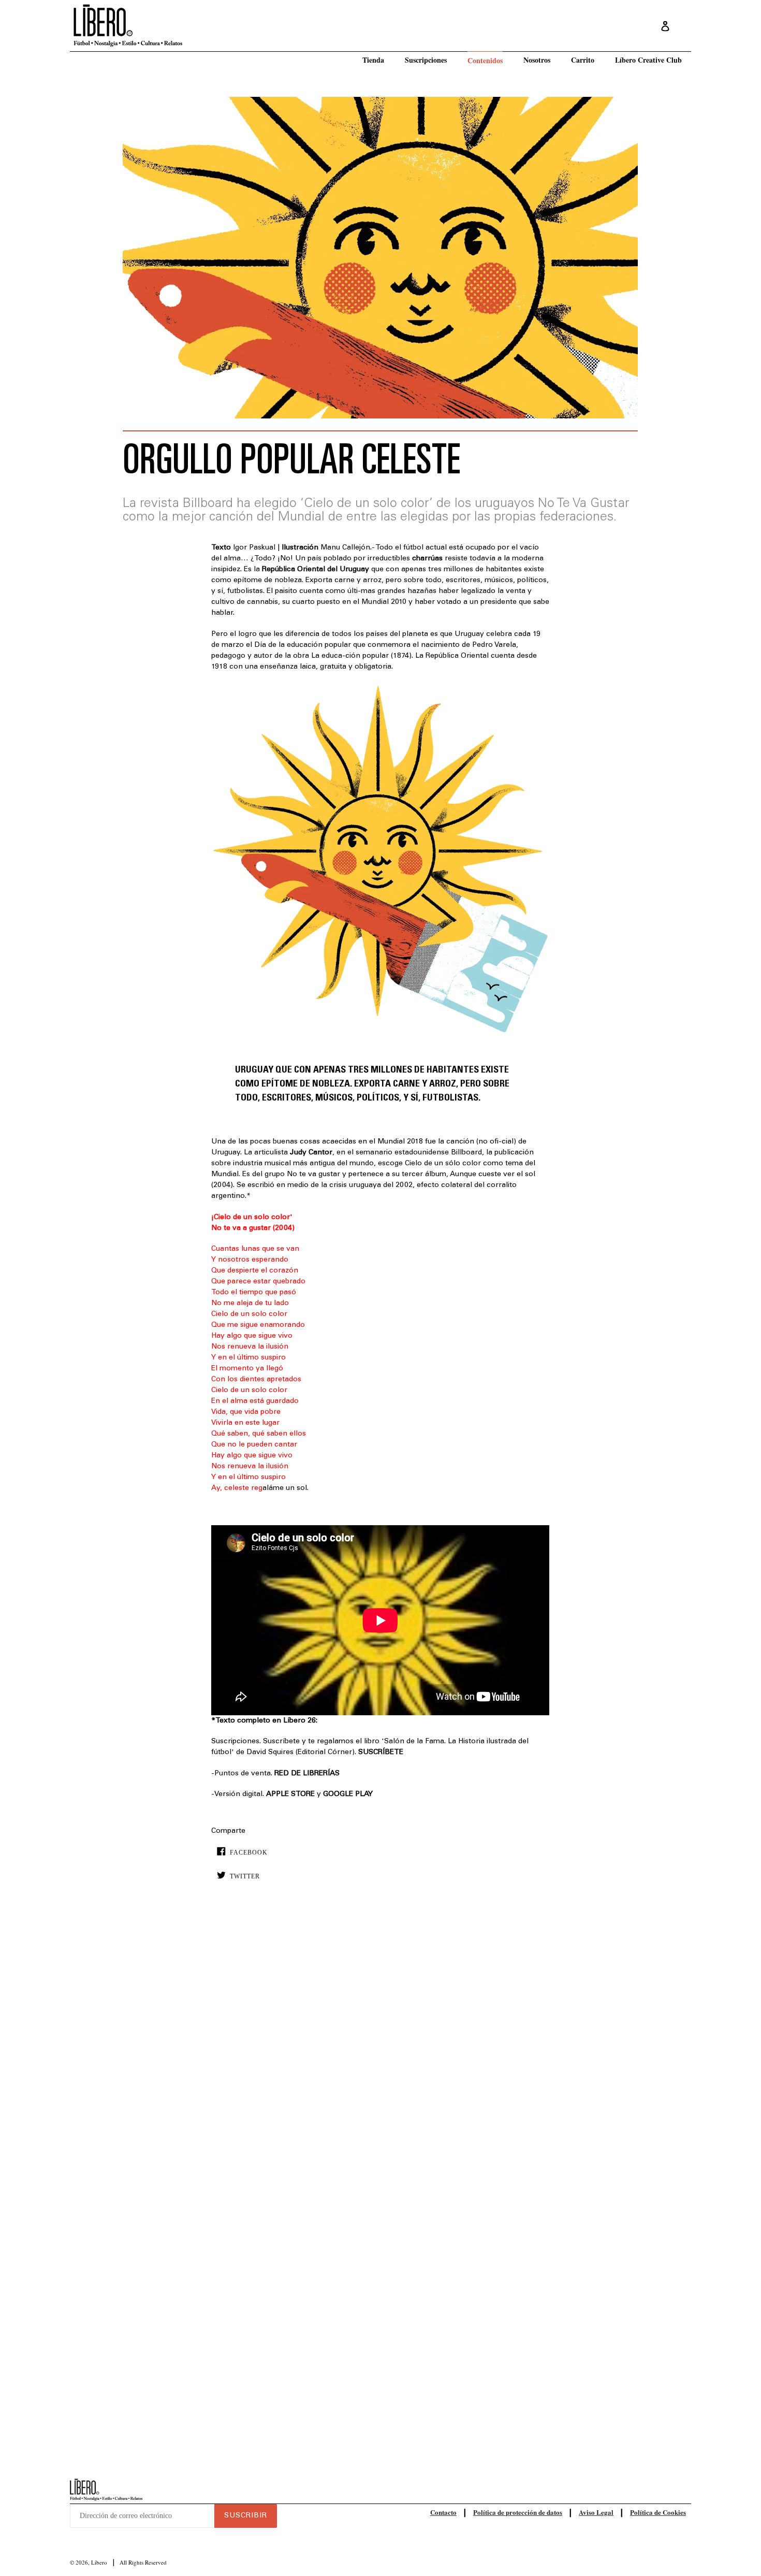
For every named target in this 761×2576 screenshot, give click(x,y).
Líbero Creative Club (648, 60)
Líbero (99, 2562)
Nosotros (537, 60)
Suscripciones (426, 60)
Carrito (583, 60)
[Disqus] (380, 2047)
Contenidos (485, 60)
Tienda (373, 60)
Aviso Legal (596, 2512)
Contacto (443, 2512)
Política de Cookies (658, 2512)
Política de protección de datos (518, 2512)
